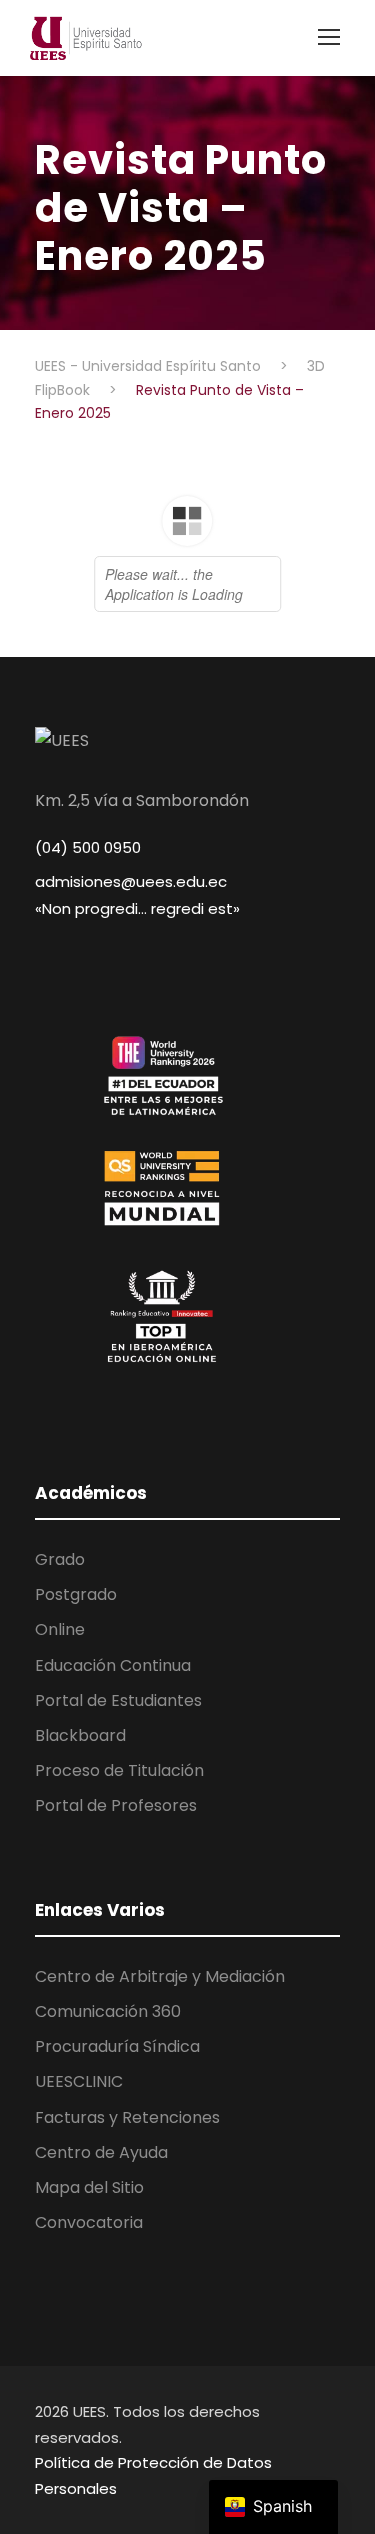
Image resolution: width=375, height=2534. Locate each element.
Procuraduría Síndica (117, 2046)
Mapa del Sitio (89, 2187)
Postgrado (76, 1594)
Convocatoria (89, 2222)
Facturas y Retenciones (127, 2117)
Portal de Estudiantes (118, 1700)
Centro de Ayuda (101, 2152)
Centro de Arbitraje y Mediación (160, 1976)
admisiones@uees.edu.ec (131, 881)
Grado (60, 1559)
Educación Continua (113, 1665)
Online (60, 1629)
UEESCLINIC (79, 2081)
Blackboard (80, 1735)
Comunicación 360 (108, 2011)
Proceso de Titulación (119, 1770)
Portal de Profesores (116, 1805)
